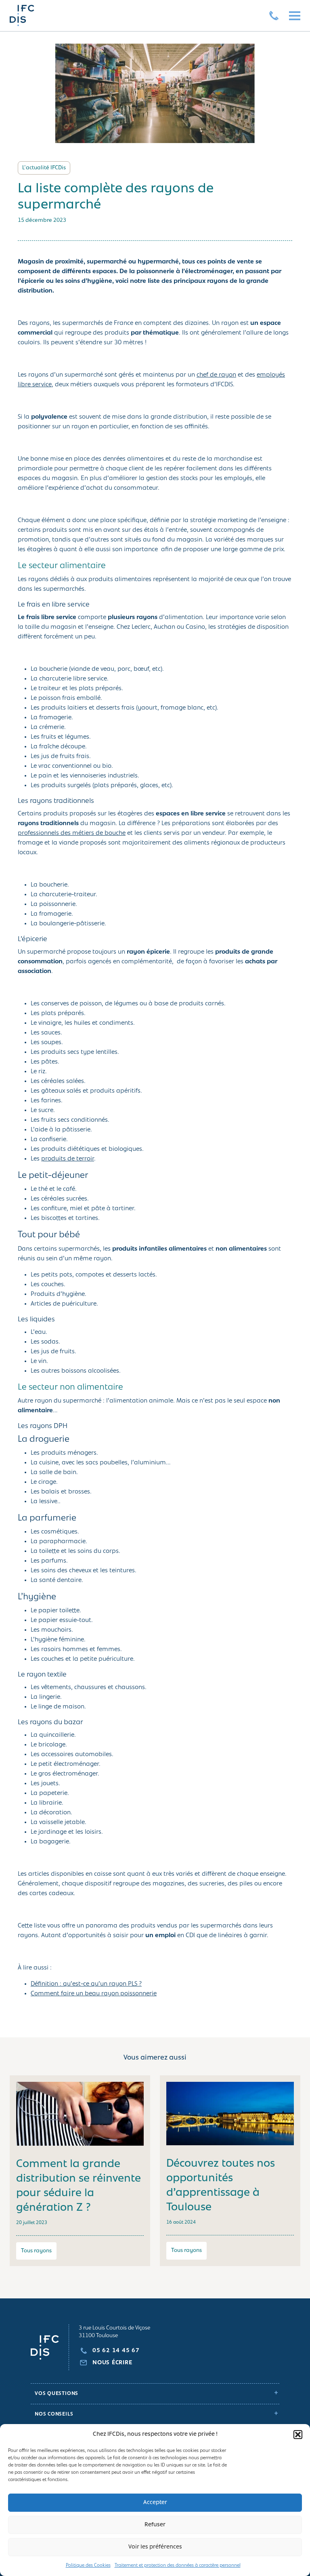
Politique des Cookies (88, 2565)
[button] (298, 2435)
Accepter (155, 2503)
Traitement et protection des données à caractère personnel (178, 2565)
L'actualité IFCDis (44, 168)
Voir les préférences (155, 2547)
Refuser (155, 2525)
